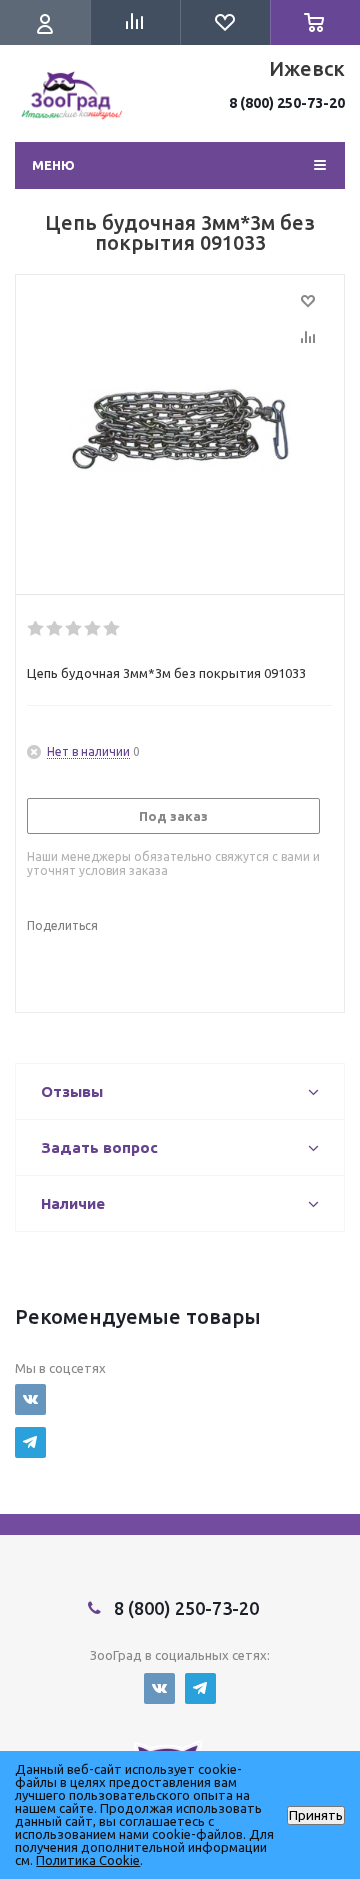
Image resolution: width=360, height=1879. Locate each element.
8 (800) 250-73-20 (287, 103)
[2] (55, 629)
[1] (36, 629)
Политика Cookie (88, 1860)
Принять (316, 1815)
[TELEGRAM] (30, 1442)
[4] (93, 629)
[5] (112, 629)
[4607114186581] (180, 430)
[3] (74, 629)
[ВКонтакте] (30, 1399)
